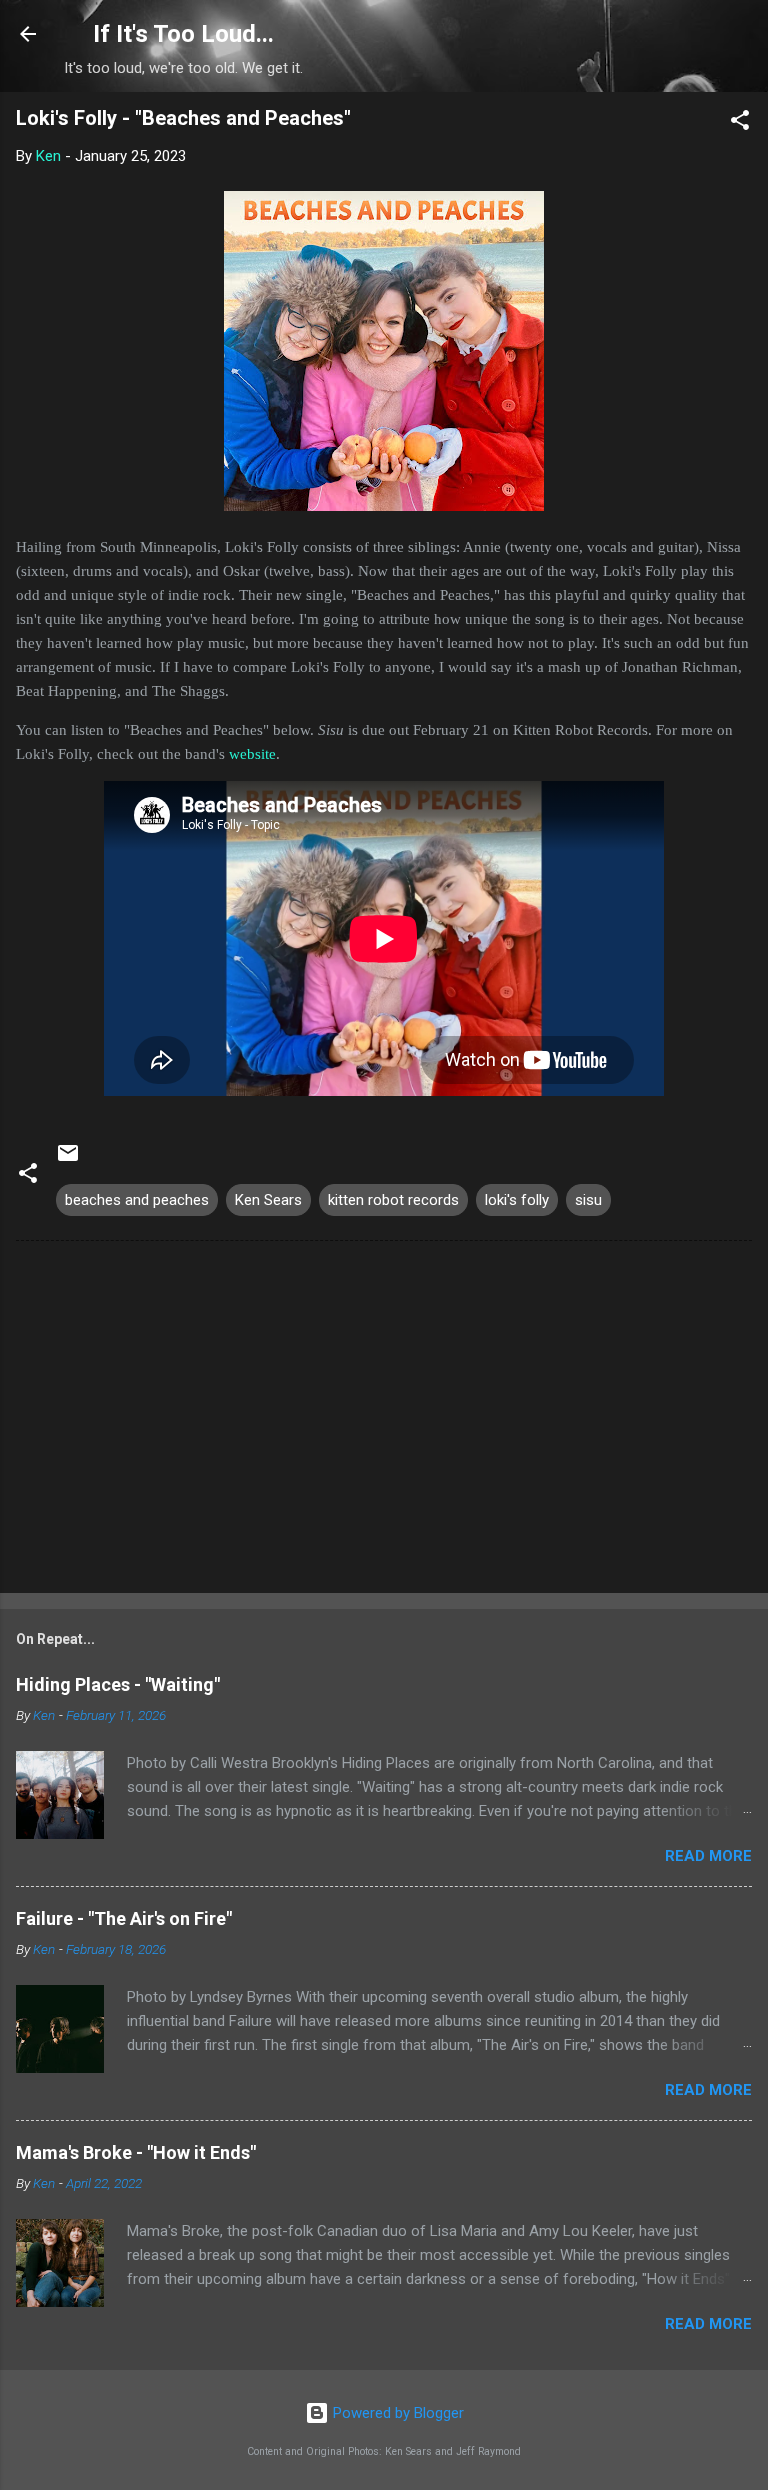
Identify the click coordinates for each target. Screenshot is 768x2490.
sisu (588, 1200)
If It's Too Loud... (183, 34)
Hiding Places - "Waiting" (118, 1684)
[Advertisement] (384, 1421)
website (252, 754)
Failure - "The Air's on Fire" (124, 1918)
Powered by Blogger (396, 2413)
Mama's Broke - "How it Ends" (136, 2152)
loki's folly (517, 1200)
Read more (708, 1856)
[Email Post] (68, 1160)
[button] (740, 123)
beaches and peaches (137, 1200)
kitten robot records (393, 1200)
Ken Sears (268, 1200)
